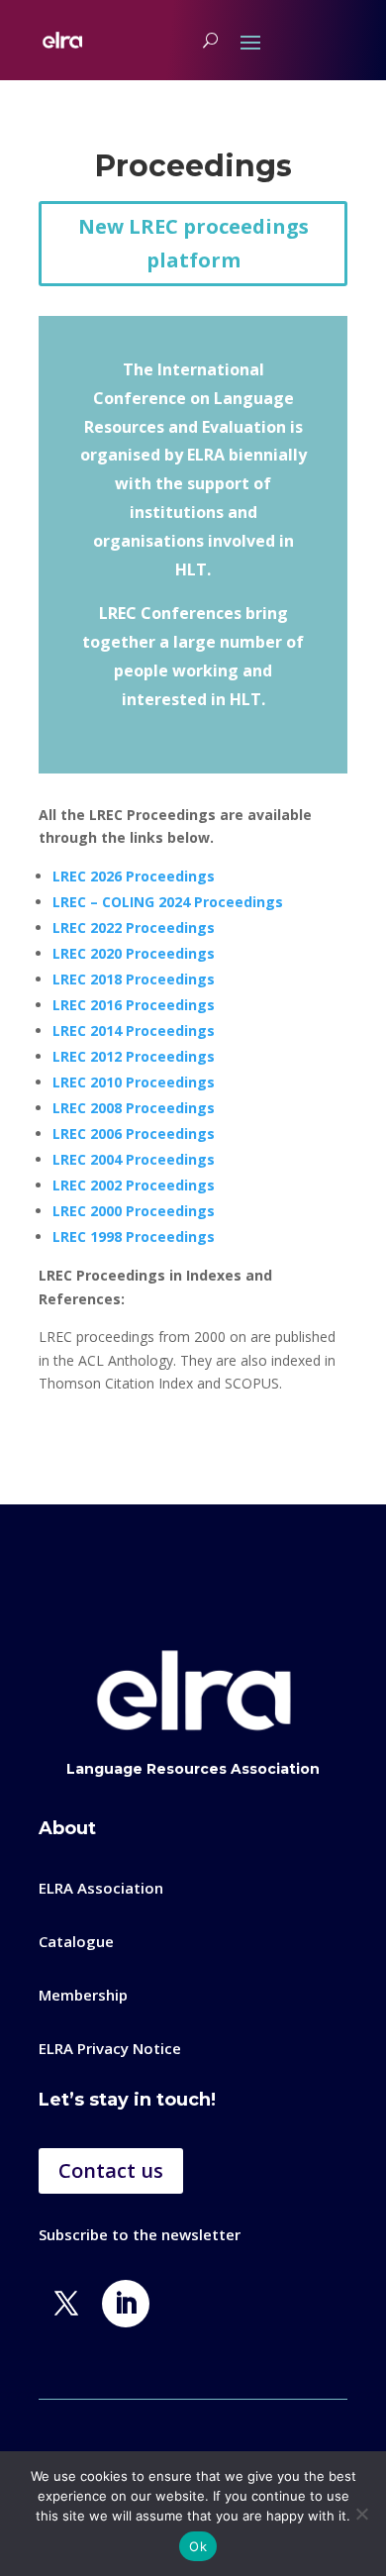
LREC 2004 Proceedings (134, 1159)
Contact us (111, 2170)
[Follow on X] (66, 2304)
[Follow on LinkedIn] (126, 2304)
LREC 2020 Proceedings (134, 953)
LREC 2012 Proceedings (134, 1056)
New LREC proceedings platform (193, 243)
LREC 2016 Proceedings (134, 1005)
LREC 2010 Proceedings (134, 1082)
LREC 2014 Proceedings (134, 1030)
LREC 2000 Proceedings (134, 1211)
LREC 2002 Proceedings (134, 1185)
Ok (198, 2546)
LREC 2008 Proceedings (134, 1108)
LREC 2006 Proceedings (134, 1133)
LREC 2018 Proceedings (134, 979)
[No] (361, 2514)
